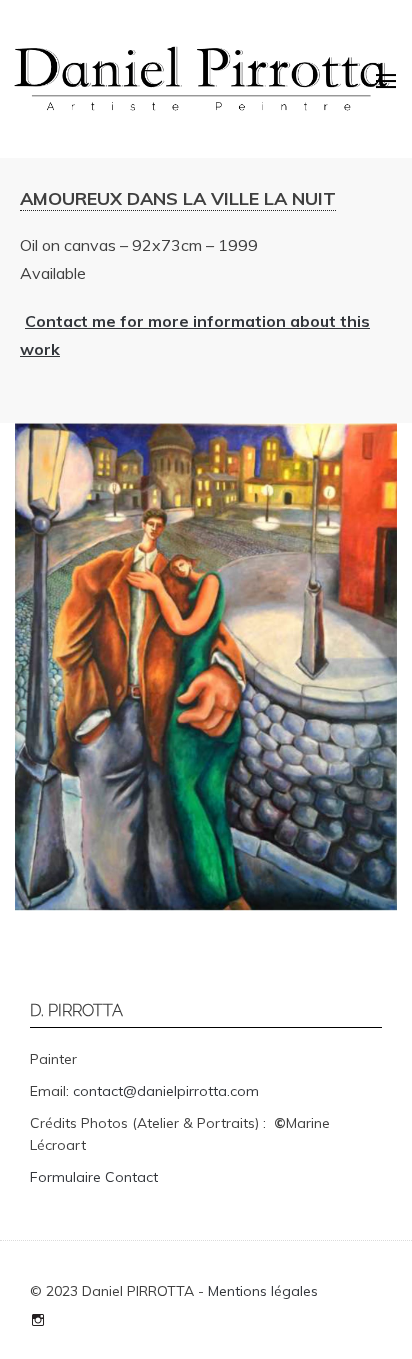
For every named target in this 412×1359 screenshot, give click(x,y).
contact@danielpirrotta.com (166, 1091)
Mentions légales (263, 1291)
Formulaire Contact (94, 1177)
